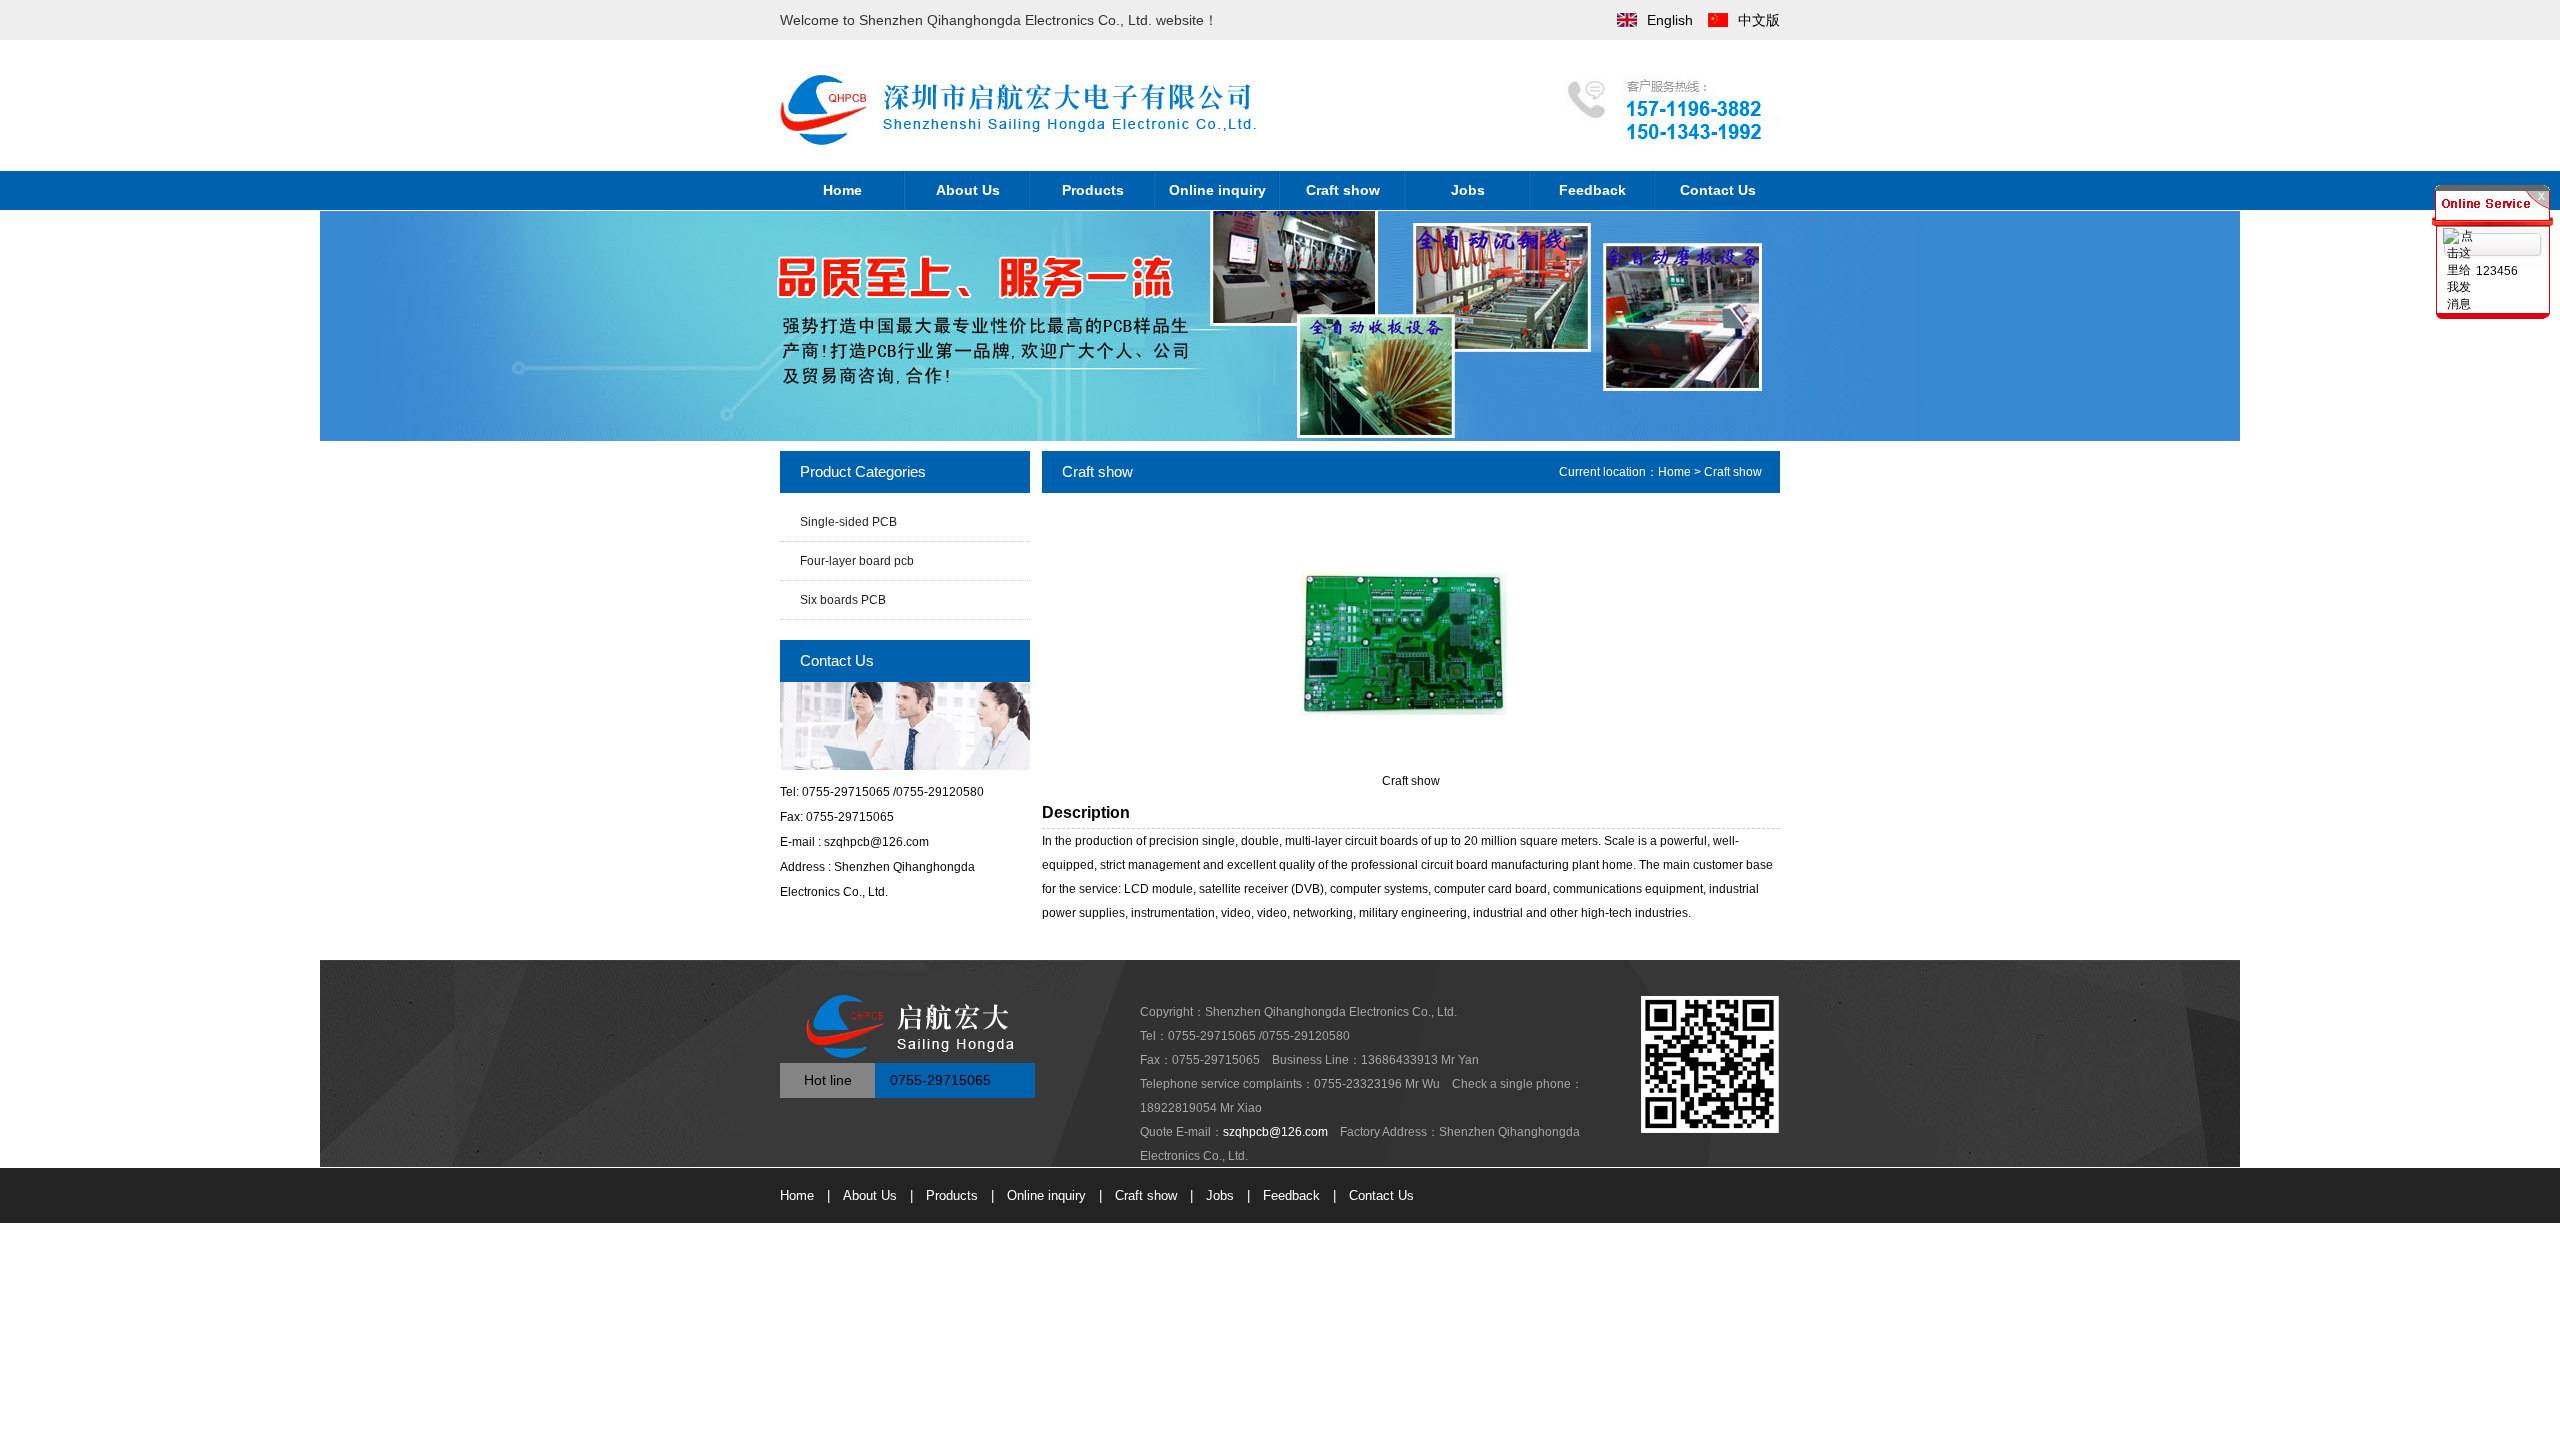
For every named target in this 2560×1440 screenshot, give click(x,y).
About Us (968, 190)
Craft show (1343, 190)
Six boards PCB (843, 600)
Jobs (1468, 190)
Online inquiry (1217, 190)
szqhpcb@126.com (1275, 1132)
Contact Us (1718, 190)
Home (842, 190)
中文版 (1759, 20)
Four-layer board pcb (857, 561)
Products (1093, 190)
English (1670, 20)
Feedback (1592, 190)
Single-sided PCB (848, 522)
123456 (2497, 271)
